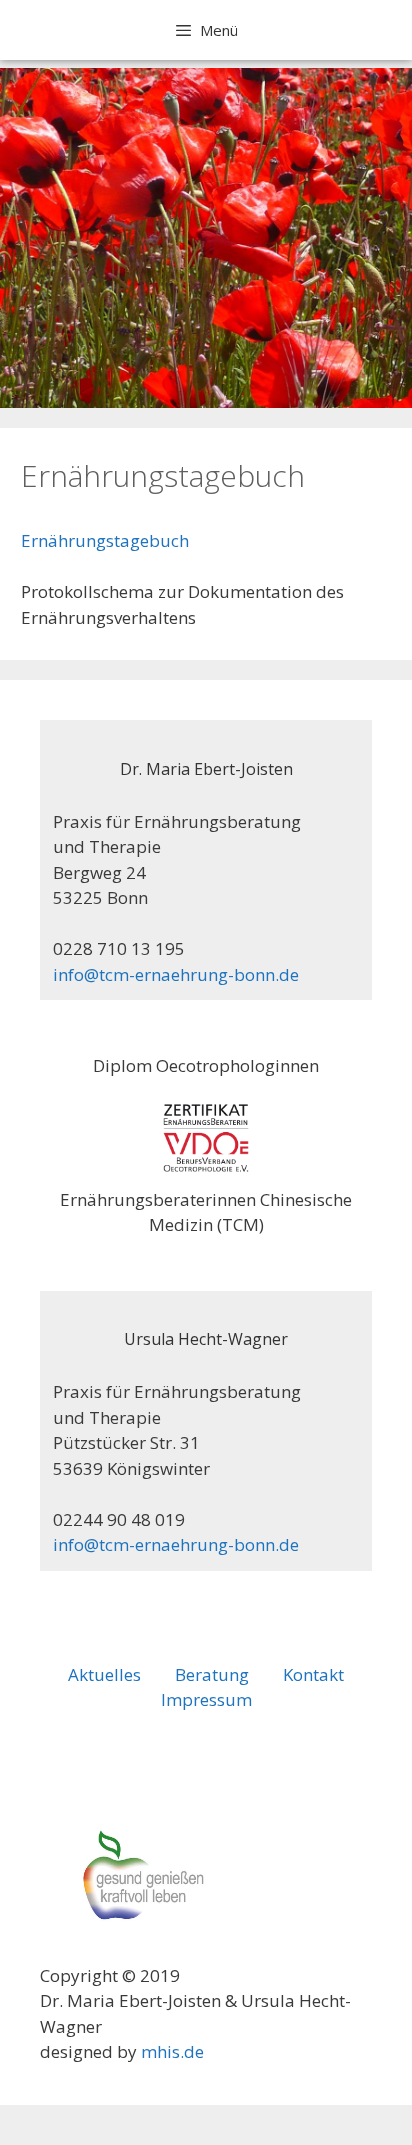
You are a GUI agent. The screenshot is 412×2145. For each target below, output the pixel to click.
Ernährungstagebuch (105, 540)
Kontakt (313, 1674)
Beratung (212, 1674)
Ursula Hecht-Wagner (206, 1339)
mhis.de (172, 2051)
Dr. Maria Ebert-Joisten (206, 769)
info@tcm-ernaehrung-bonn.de (176, 974)
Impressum (206, 1699)
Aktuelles (104, 1674)
